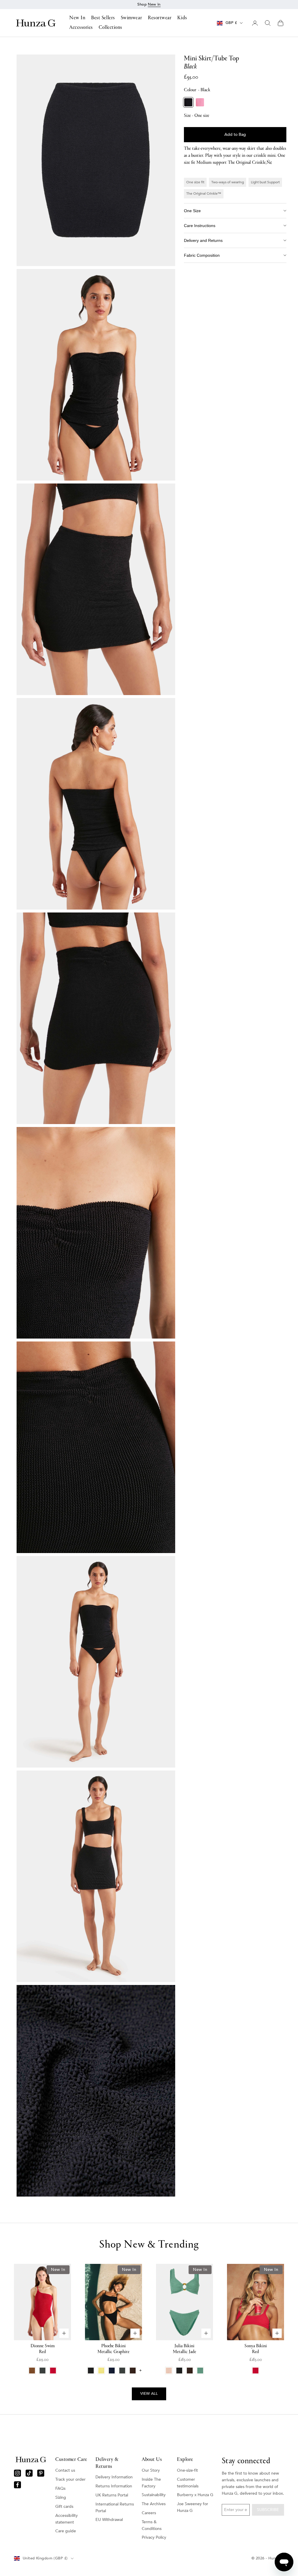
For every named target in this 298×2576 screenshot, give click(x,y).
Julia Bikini (185, 2349)
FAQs (60, 2488)
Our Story (151, 2470)
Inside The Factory (151, 2483)
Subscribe (268, 2510)
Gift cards (64, 2506)
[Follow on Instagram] (17, 2473)
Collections (110, 28)
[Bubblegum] (200, 102)
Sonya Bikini (256, 2349)
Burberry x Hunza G (195, 2495)
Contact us (65, 2470)
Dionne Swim (43, 2349)
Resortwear (160, 18)
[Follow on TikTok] (29, 2473)
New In (77, 18)
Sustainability (154, 2495)
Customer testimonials (188, 2483)
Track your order (70, 2479)
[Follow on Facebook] (17, 2485)
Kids (182, 18)
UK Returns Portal (112, 2495)
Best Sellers (103, 18)
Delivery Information (114, 2477)
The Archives (154, 2504)
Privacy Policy (154, 2537)
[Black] (188, 102)
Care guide (66, 2531)
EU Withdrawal (109, 2520)
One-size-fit (187, 2470)
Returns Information (114, 2486)
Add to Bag (235, 134)
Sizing (61, 2497)
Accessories (81, 28)
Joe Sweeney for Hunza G (193, 2507)
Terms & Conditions (152, 2525)
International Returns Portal (115, 2508)
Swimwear (131, 18)
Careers (149, 2513)
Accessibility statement (66, 2519)
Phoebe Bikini (113, 2349)
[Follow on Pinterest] (41, 2473)
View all (149, 2394)
